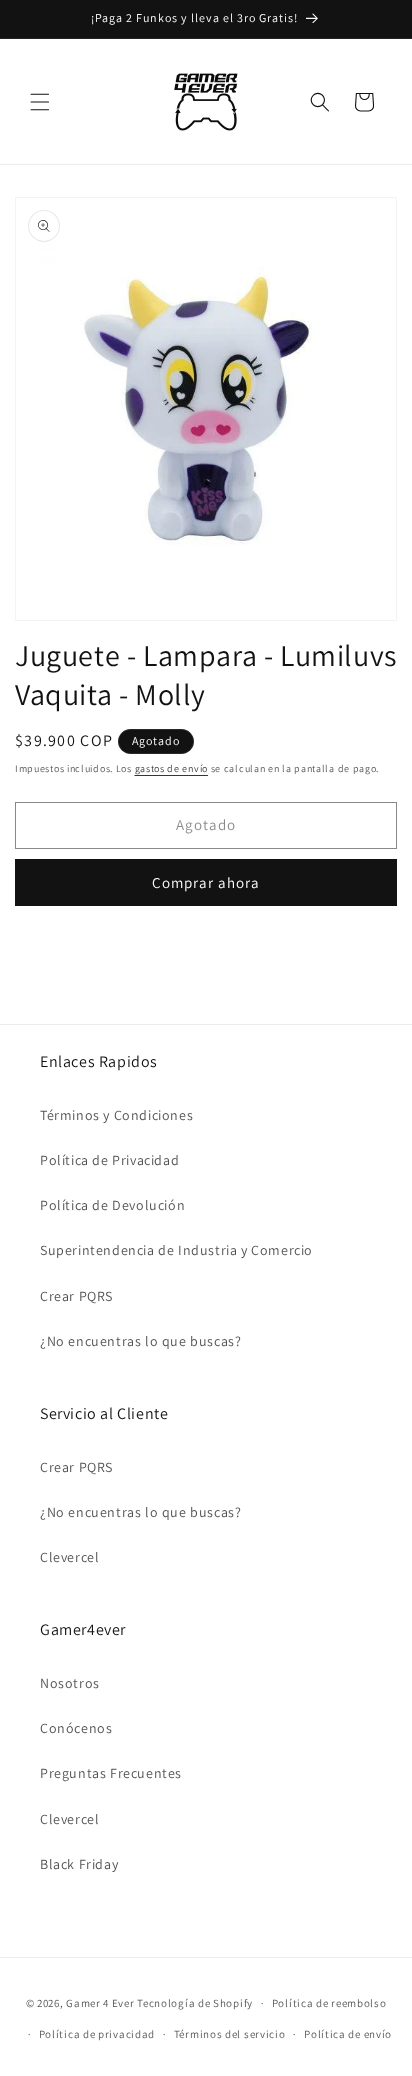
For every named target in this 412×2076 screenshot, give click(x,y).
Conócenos (76, 1728)
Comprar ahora (206, 882)
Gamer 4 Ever (100, 2003)
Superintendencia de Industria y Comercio (176, 1250)
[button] (40, 102)
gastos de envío (172, 768)
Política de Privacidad (109, 1160)
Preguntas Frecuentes (111, 1773)
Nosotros (70, 1683)
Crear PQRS (76, 1296)
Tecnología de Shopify (195, 2003)
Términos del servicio (230, 2034)
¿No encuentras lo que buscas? (140, 1341)
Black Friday (79, 1864)
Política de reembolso (329, 2003)
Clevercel (69, 1557)
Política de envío (348, 2034)
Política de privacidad (97, 2034)
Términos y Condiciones (116, 1115)
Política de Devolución (112, 1205)
